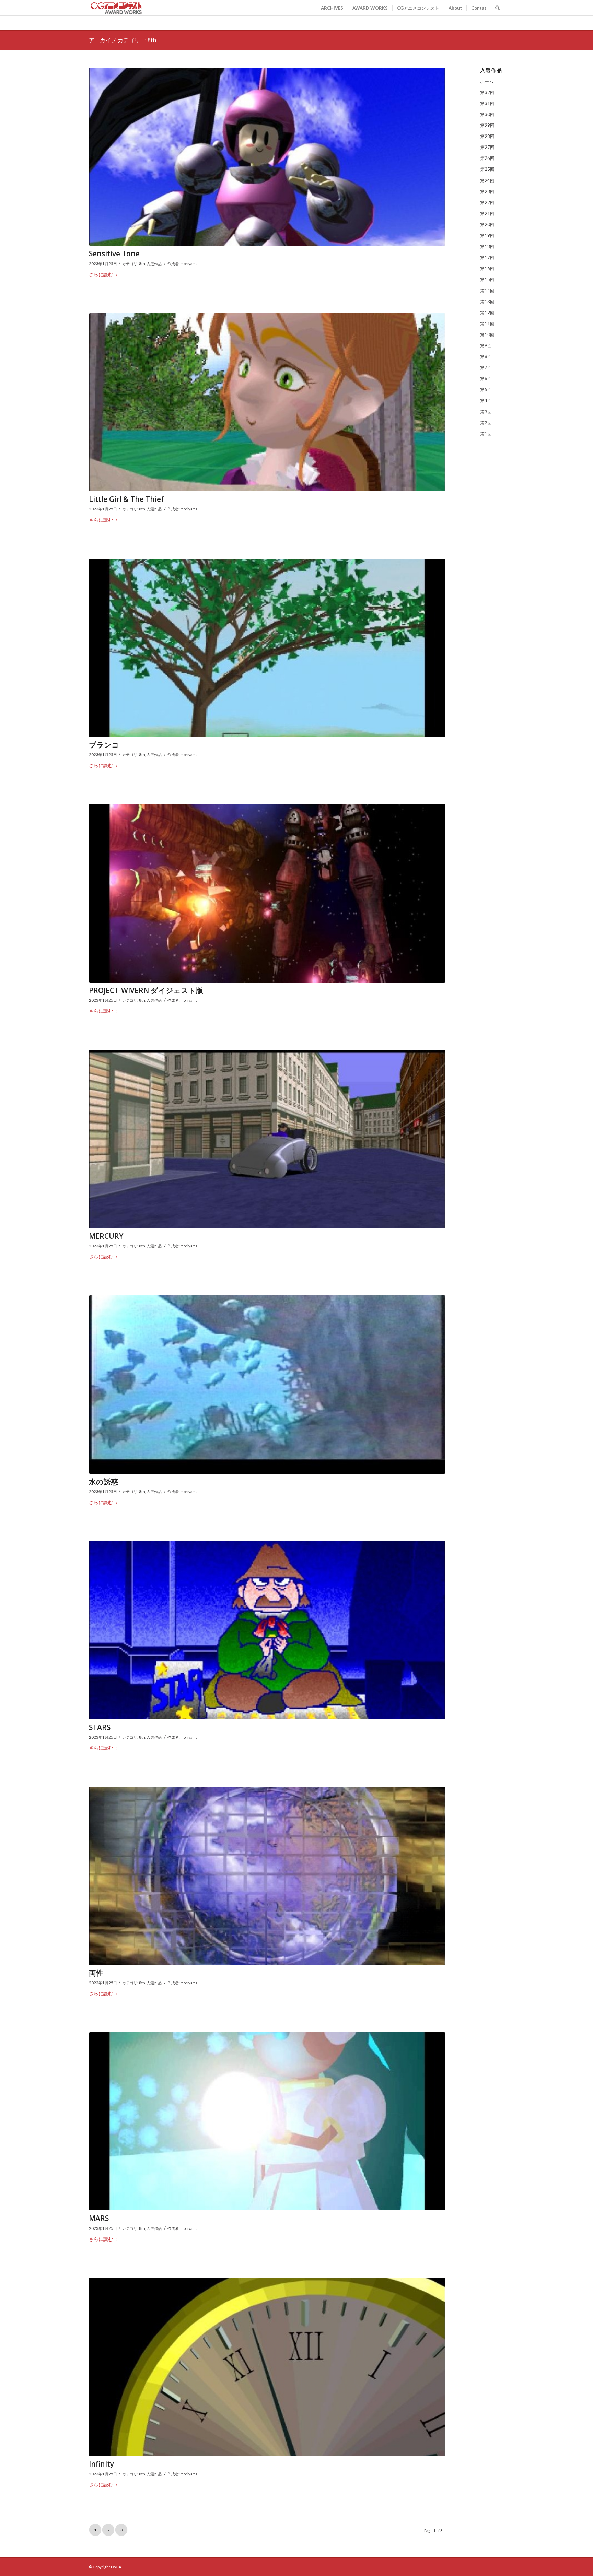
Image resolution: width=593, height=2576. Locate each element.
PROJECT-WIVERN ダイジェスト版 (146, 990)
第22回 (487, 202)
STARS (100, 1727)
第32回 (487, 92)
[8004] (267, 893)
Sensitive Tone (114, 254)
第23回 (487, 191)
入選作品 (154, 264)
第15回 (487, 279)
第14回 (487, 291)
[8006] (267, 1630)
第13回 (487, 302)
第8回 (486, 356)
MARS (99, 2218)
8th (142, 264)
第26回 (487, 158)
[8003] (267, 648)
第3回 (486, 412)
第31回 (487, 103)
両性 (96, 1973)
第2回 (486, 423)
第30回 (487, 114)
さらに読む (101, 274)
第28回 (487, 136)
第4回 (486, 400)
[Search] (497, 8)
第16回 (487, 268)
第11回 (487, 324)
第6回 (486, 378)
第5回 (486, 389)
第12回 (487, 313)
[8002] (267, 402)
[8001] (267, 157)
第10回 (487, 334)
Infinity (101, 2464)
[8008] (267, 1876)
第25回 (487, 169)
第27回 (487, 147)
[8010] (267, 2367)
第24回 (487, 180)
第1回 (486, 434)
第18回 (487, 246)
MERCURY (106, 1236)
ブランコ (104, 745)
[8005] (267, 1139)
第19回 (487, 235)
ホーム (487, 81)
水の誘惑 (103, 1482)
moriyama (189, 264)
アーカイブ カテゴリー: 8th (123, 40)
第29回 (487, 125)
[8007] (267, 1385)
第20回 (487, 224)
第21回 (487, 213)
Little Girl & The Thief (126, 499)
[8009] (267, 2121)
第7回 (486, 367)
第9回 (486, 345)
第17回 (487, 257)
